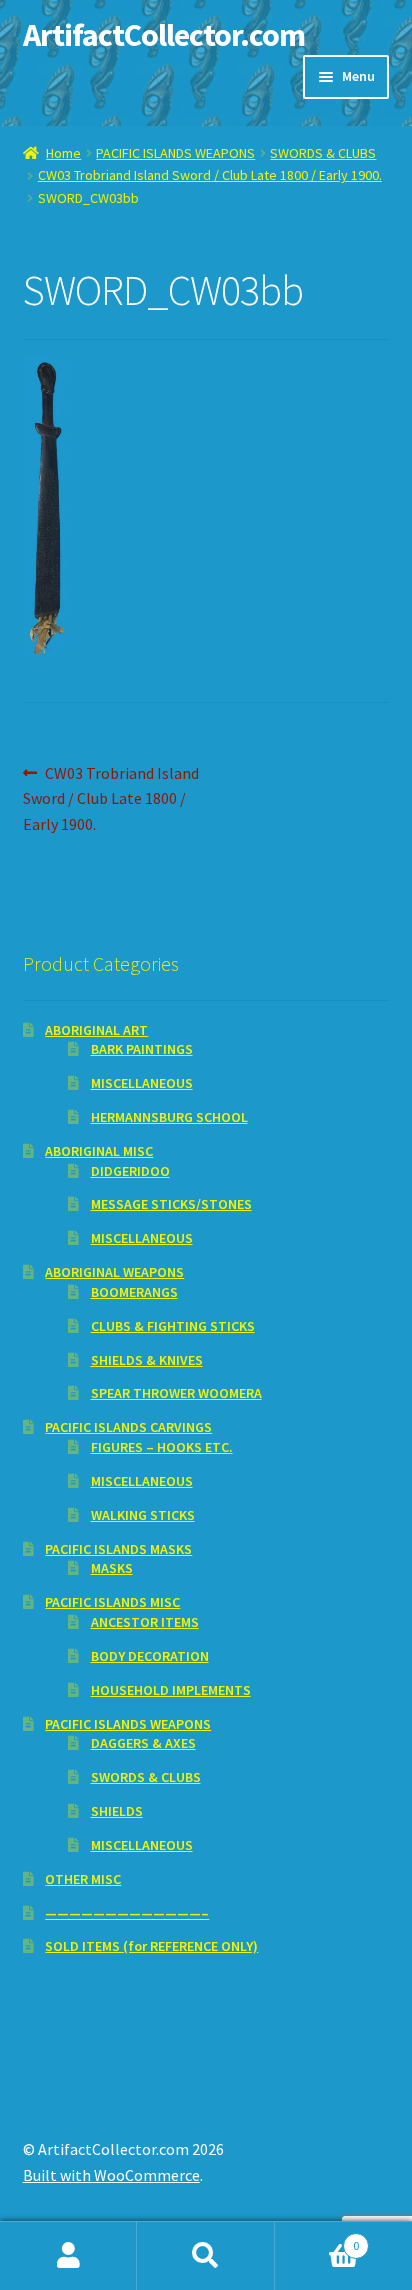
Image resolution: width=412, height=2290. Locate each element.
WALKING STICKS (143, 1515)
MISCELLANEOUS (142, 1083)
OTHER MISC (83, 1879)
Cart (317, 2238)
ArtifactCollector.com (164, 35)
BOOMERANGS (134, 1292)
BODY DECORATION (150, 1656)
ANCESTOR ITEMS (145, 1622)
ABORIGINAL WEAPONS (114, 1272)
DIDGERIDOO (130, 1171)
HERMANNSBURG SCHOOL (169, 1117)
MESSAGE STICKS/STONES (171, 1204)
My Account (68, 2256)
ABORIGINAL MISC (99, 1151)
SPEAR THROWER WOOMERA (176, 1393)
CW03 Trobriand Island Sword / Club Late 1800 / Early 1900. (210, 175)
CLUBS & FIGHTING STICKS (173, 1326)
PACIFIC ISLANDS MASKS (118, 1549)
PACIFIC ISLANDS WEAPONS (175, 153)
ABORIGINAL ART (96, 1030)
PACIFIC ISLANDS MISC (112, 1602)
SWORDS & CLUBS (323, 153)
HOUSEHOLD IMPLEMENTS (171, 1690)
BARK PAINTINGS (142, 1049)
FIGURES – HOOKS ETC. (162, 1447)
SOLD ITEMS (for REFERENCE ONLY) (151, 1946)
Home (63, 153)
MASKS (112, 1568)
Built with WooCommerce (111, 2175)
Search (205, 2256)
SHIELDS (117, 1811)
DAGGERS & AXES (143, 1743)
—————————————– (127, 1913)
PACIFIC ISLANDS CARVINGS (128, 1427)
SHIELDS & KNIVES (147, 1360)
